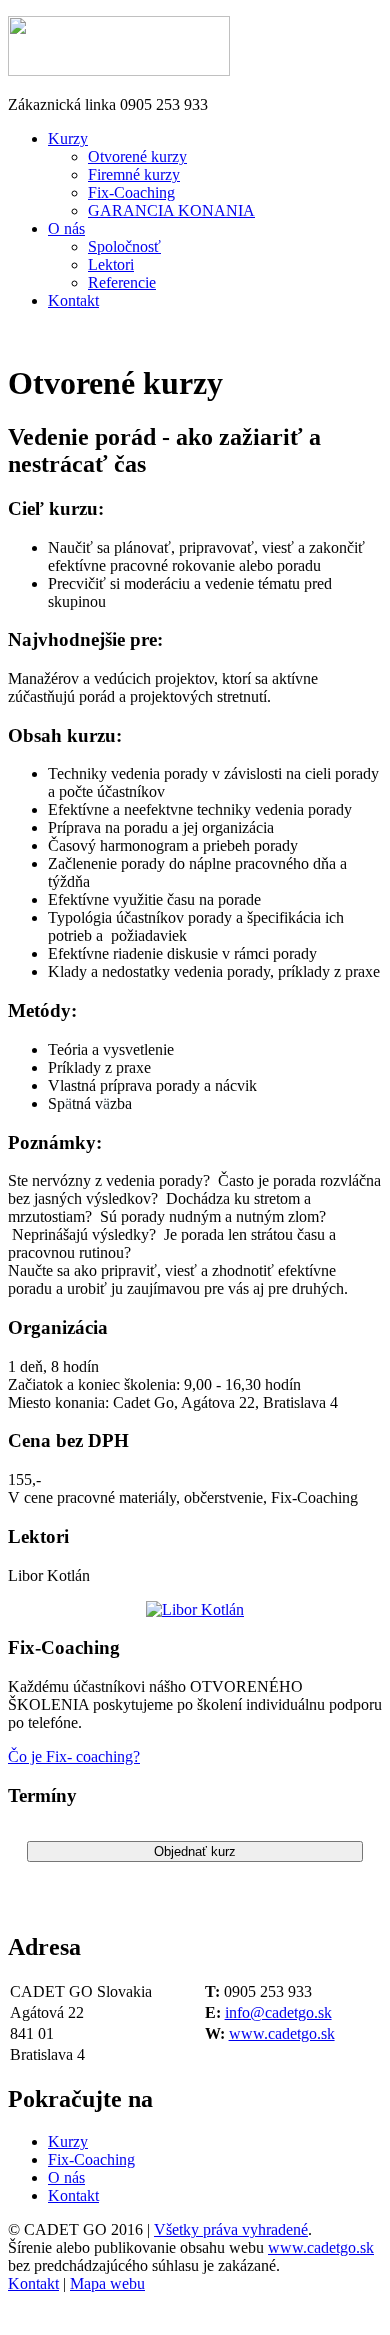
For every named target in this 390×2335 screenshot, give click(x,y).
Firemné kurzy (134, 174)
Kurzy (68, 138)
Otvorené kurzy (137, 156)
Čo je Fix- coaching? (74, 1756)
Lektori (111, 264)
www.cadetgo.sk (282, 2033)
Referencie (122, 282)
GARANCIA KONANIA (171, 210)
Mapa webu (107, 2283)
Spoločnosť (124, 246)
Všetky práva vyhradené (231, 2229)
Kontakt (73, 300)
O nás (66, 228)
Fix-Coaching (131, 192)
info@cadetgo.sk (278, 2012)
